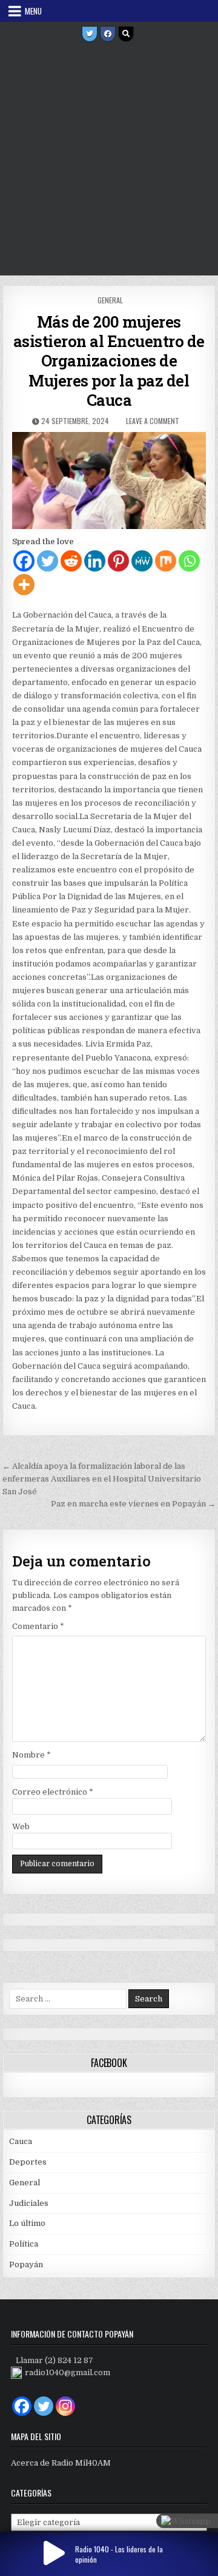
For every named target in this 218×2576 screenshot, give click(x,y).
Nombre (31, 1755)
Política (24, 2244)
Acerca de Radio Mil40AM (61, 2463)
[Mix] (166, 561)
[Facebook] (108, 34)
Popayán (26, 2264)
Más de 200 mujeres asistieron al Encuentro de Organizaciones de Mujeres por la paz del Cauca (109, 361)
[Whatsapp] (189, 561)
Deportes (28, 2162)
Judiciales (29, 2203)
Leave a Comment (153, 421)
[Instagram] (65, 2406)
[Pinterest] (118, 561)
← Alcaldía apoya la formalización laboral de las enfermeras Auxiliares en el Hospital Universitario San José (102, 1479)
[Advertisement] (109, 160)
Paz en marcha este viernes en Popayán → (133, 1504)
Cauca (21, 2141)
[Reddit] (71, 561)
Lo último (27, 2223)
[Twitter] (90, 34)
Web (21, 1826)
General (110, 300)
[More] (24, 585)
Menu (33, 11)
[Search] (126, 34)
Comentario (38, 1626)
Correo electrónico (53, 1792)
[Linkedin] (95, 561)
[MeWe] (142, 561)
